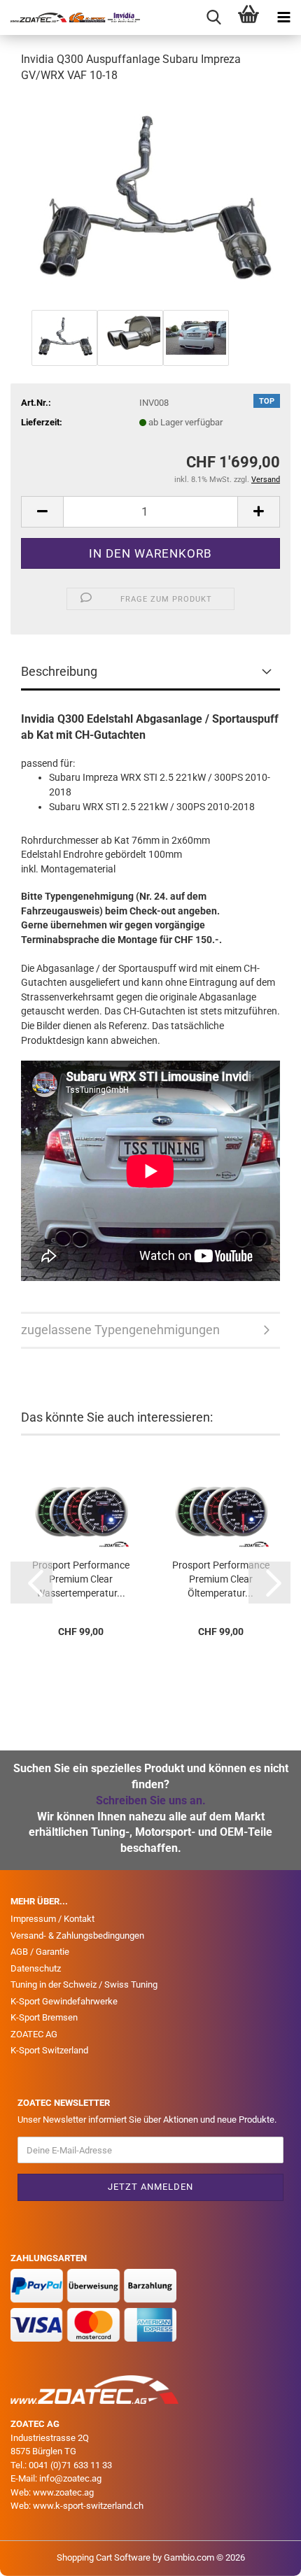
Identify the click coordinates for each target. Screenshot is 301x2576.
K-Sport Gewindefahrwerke (64, 2001)
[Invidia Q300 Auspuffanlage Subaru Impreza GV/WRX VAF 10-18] (151, 200)
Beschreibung (59, 671)
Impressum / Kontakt (52, 1919)
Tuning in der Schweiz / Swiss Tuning (84, 1984)
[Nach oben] (262, 2555)
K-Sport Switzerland (49, 2050)
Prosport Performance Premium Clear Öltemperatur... (221, 1579)
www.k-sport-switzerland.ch (88, 2506)
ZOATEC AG (34, 2034)
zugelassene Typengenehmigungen (120, 1330)
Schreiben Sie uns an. (151, 1800)
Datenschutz (36, 1968)
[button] (42, 512)
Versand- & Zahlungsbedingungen (77, 1935)
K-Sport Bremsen (44, 2017)
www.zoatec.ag (63, 2492)
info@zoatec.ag (70, 2478)
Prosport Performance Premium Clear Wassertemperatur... (81, 1579)
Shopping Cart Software (104, 2557)
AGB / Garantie (40, 1952)
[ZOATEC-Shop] (70, 17)
